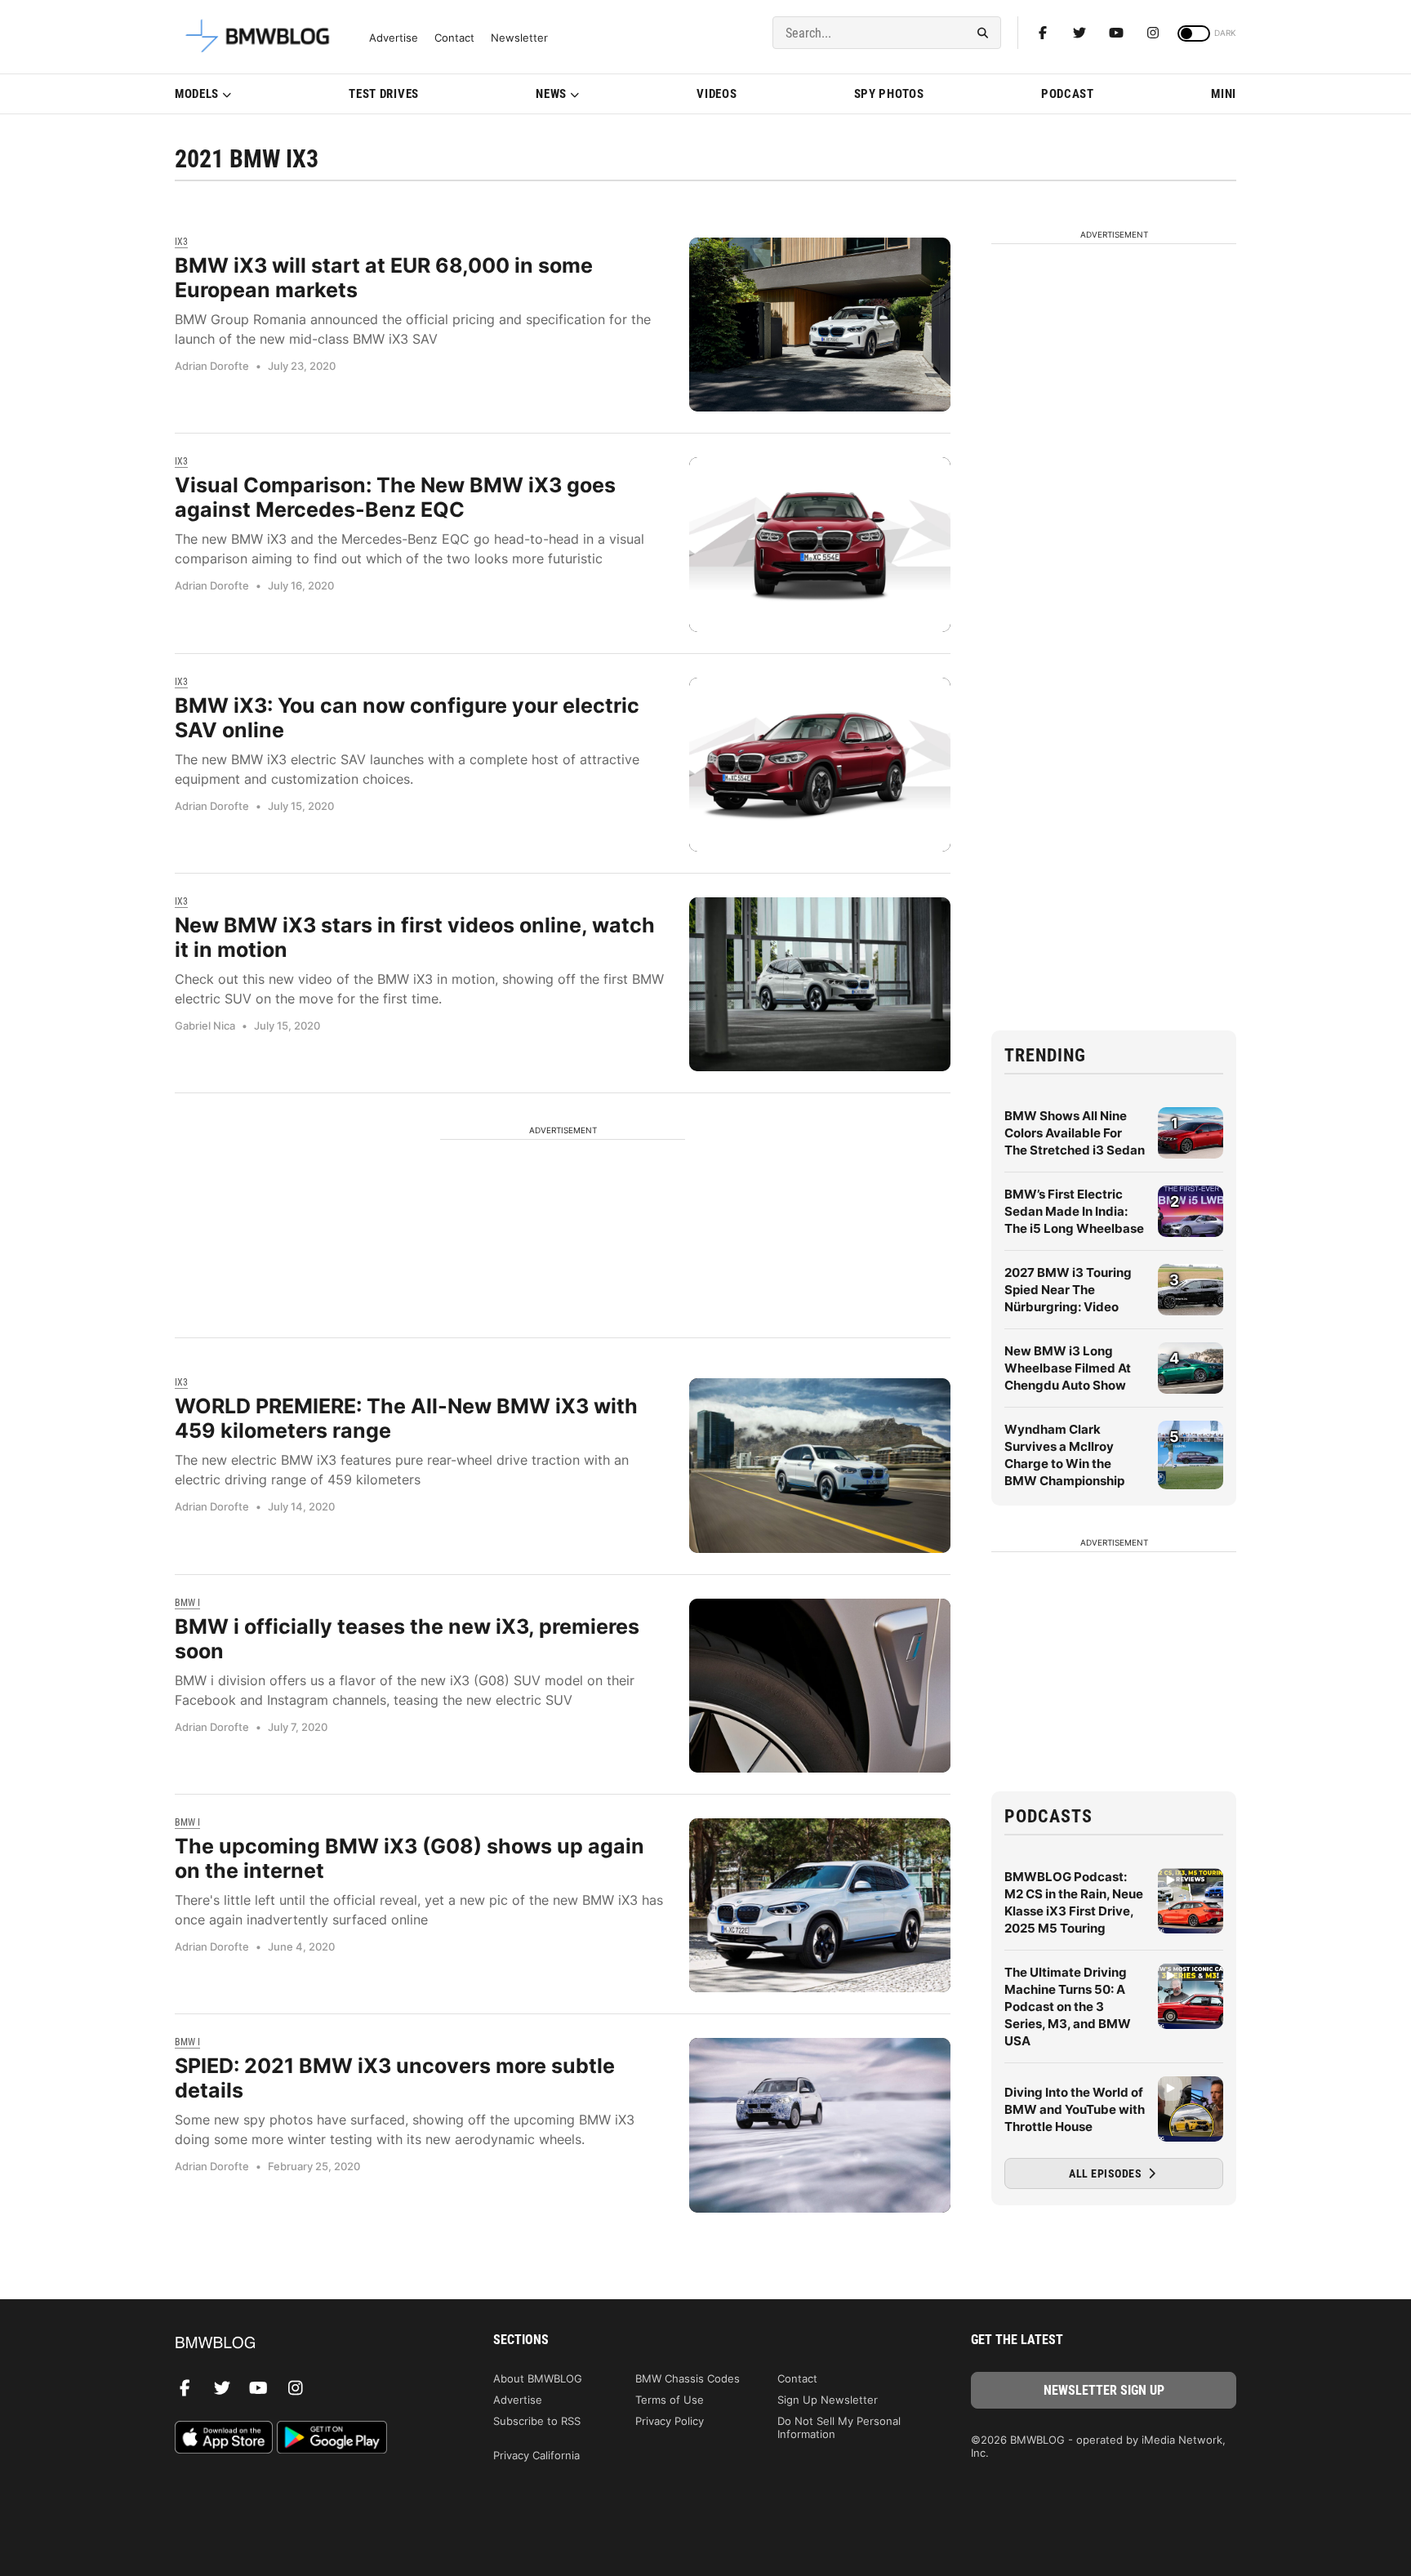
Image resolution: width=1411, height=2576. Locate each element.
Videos (717, 94)
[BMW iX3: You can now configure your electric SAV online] (820, 765)
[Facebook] (1043, 33)
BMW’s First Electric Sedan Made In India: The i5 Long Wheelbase (1074, 1211)
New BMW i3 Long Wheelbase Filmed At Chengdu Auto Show (1068, 1368)
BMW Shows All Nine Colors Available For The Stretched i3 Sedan (1075, 1133)
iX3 (181, 242)
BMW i (187, 1603)
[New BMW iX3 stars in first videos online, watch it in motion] (820, 984)
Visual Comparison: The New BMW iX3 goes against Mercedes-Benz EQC (395, 497)
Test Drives (384, 94)
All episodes (1107, 2173)
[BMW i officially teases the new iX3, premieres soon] (820, 1686)
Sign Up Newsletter (828, 2400)
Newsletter (519, 38)
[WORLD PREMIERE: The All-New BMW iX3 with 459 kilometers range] (820, 1465)
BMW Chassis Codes (688, 2378)
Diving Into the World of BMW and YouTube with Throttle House (1075, 2109)
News (551, 94)
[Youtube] (1116, 33)
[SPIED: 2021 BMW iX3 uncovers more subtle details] (820, 2125)
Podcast (1068, 94)
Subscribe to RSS (537, 2421)
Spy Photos (889, 94)
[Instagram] (1153, 33)
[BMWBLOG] (307, 2344)
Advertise (394, 38)
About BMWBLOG (538, 2378)
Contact (454, 38)
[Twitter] (1079, 33)
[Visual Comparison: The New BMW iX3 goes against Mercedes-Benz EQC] (820, 544)
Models (197, 94)
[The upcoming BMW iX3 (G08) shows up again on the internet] (820, 1905)
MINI (1224, 94)
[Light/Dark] (1194, 33)
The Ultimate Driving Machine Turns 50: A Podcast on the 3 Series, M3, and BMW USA (1068, 2007)
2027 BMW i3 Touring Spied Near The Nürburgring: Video (1068, 1290)
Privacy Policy (670, 2421)
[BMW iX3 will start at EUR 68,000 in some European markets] (820, 325)
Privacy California (536, 2455)
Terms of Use (670, 2400)
